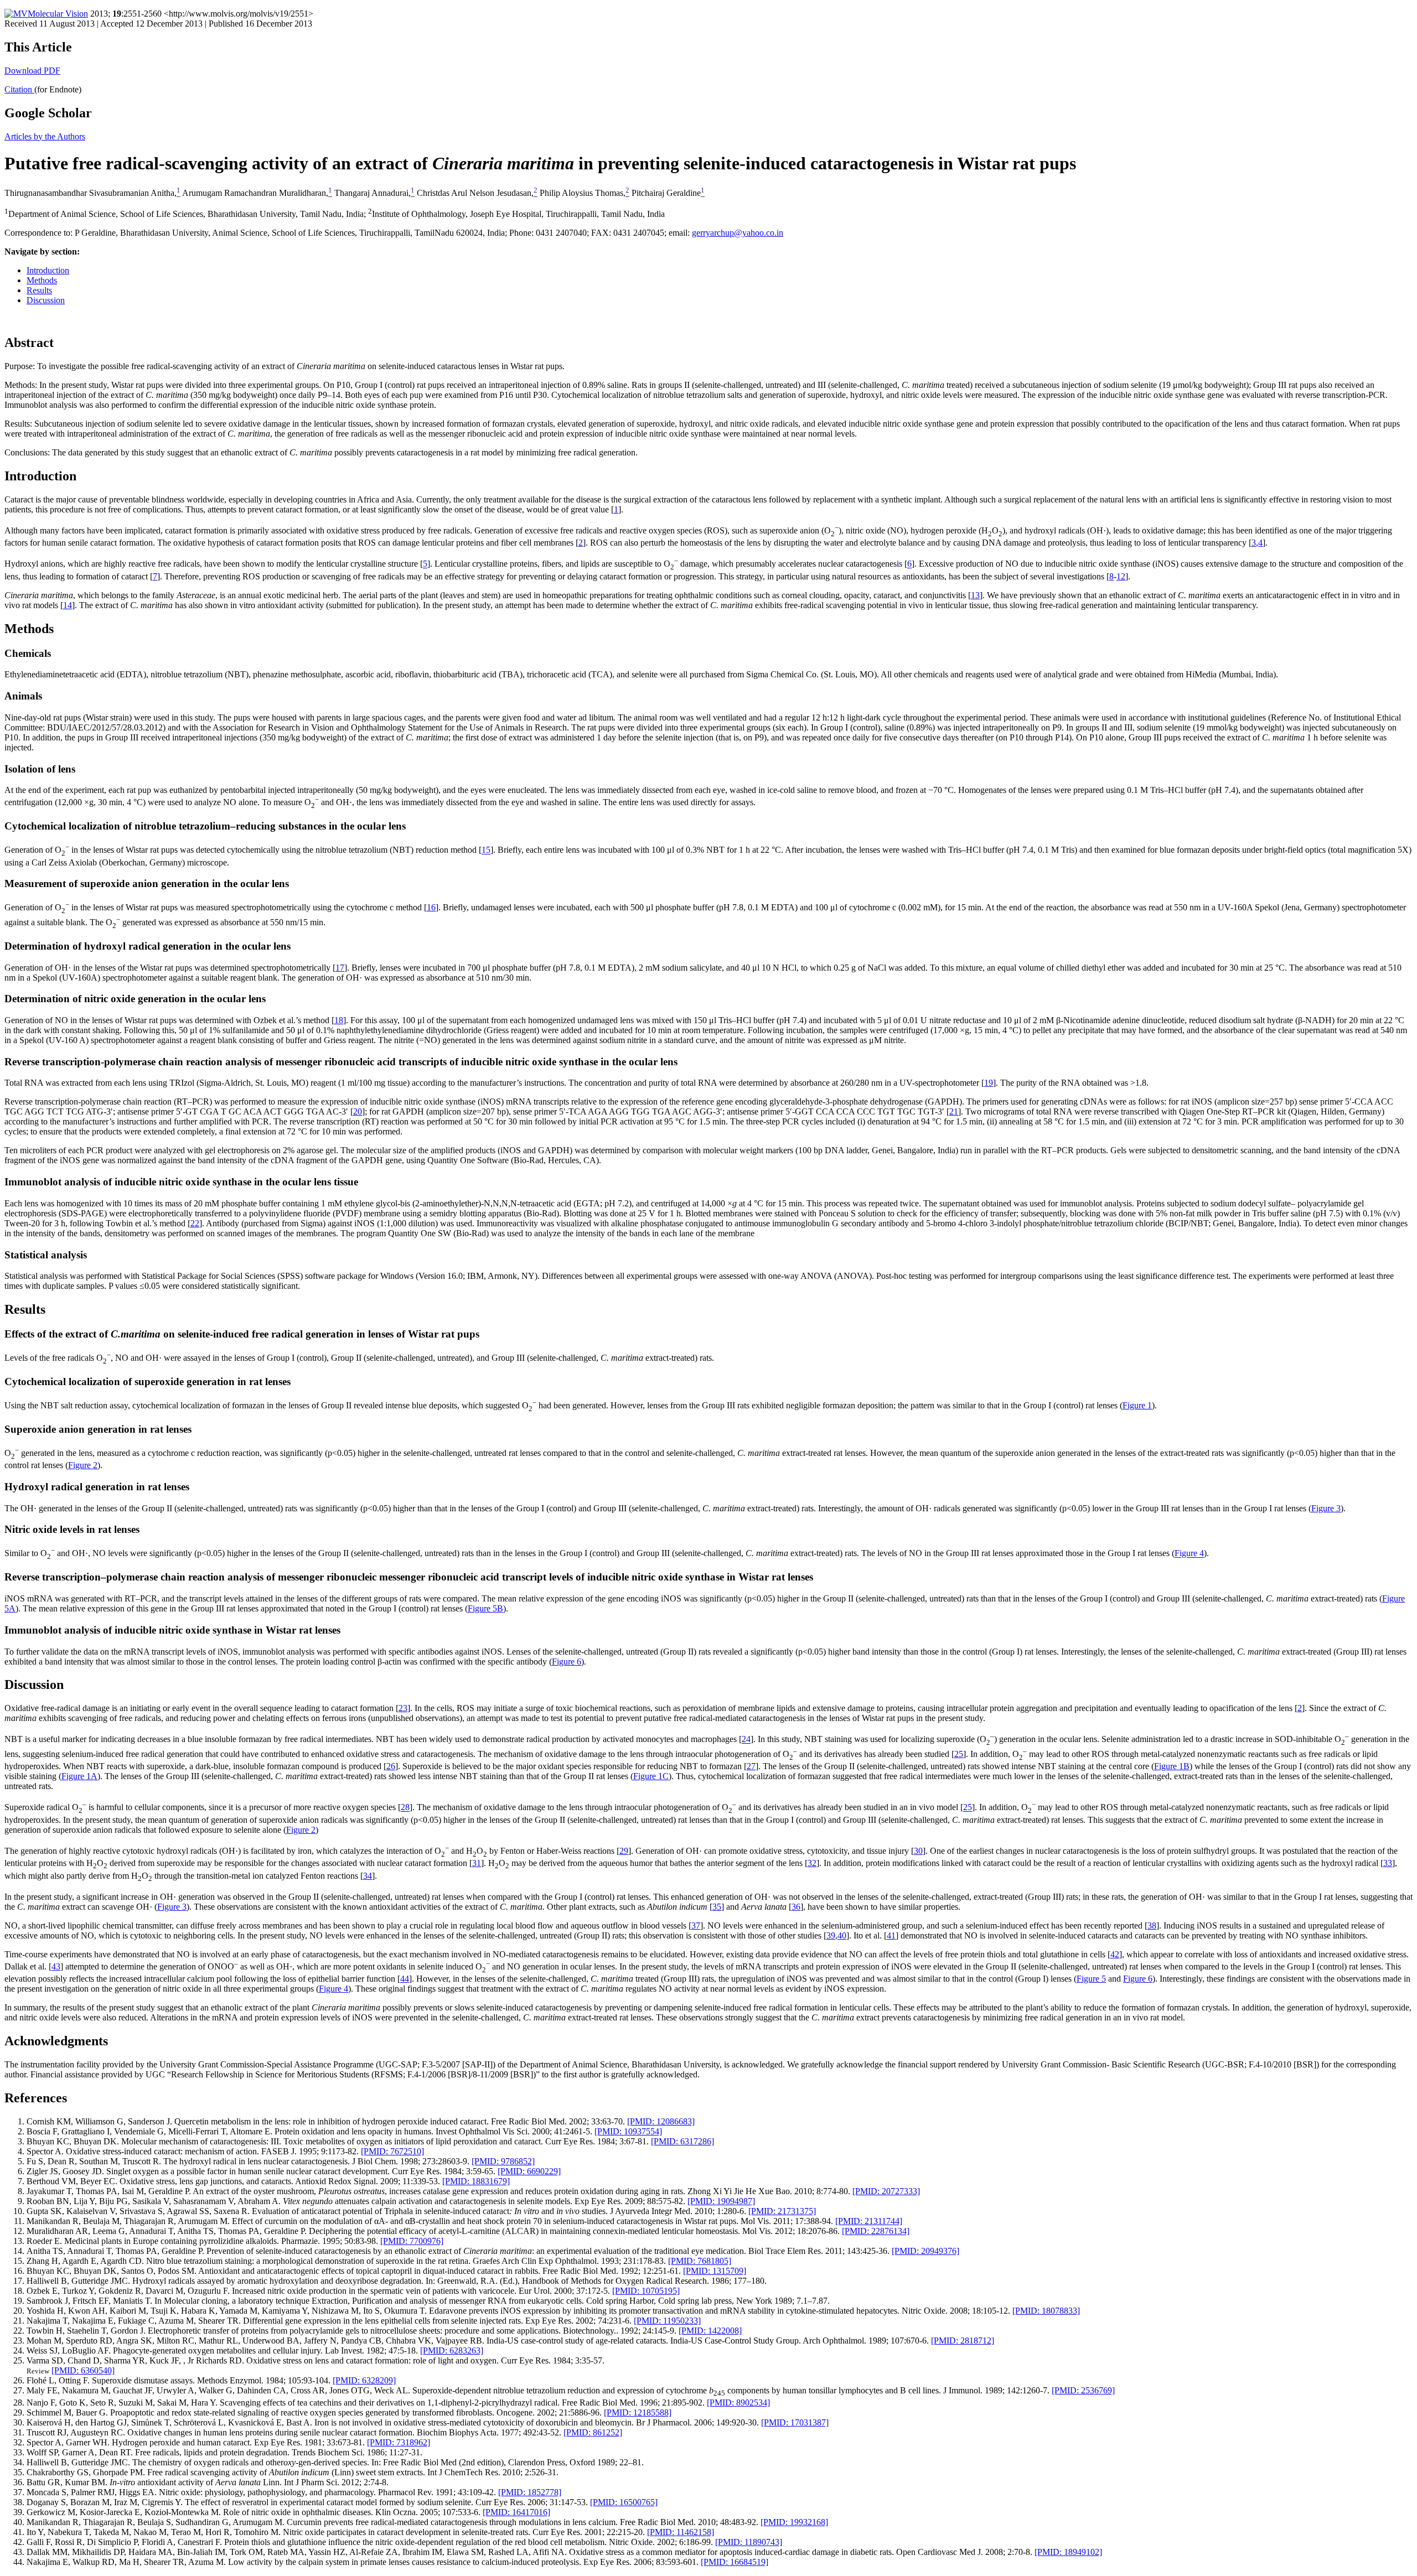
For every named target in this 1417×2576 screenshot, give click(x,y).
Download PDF (32, 71)
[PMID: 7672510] (392, 2151)
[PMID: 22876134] (876, 2231)
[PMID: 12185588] (638, 2412)
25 (959, 1754)
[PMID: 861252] (593, 2432)
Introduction (48, 270)
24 (746, 1740)
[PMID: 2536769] (1083, 2390)
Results (39, 290)
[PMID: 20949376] (925, 2251)
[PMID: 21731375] (782, 2211)
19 (989, 1083)
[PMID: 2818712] (963, 2341)
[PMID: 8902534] (738, 2403)
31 (477, 1863)
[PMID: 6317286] (682, 2141)
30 (918, 1851)
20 (358, 1111)
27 (751, 1766)
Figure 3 (1326, 1508)
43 (56, 1966)
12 (1121, 576)
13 (975, 595)
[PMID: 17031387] (795, 2422)
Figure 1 (1137, 1405)
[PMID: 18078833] (1046, 2311)
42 (1115, 1954)
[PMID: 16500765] (624, 2502)
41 (891, 1935)
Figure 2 (83, 1465)
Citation (19, 89)
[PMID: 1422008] (710, 2331)
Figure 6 (567, 1662)
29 (624, 1851)
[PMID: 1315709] (715, 2271)
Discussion (46, 300)
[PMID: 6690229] (529, 2171)
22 (195, 1223)
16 (431, 907)
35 (717, 1907)
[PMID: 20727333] (886, 2191)
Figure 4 (1189, 1554)
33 (1388, 1863)
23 (403, 1708)
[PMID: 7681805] (700, 2261)
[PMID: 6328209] (364, 2380)
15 (486, 850)
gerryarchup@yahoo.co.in (738, 233)
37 (696, 1925)
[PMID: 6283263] (452, 2350)
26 (391, 1766)
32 (812, 1863)
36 (796, 1907)
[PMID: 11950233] (667, 2321)
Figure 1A (79, 1776)
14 (68, 605)
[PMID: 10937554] (628, 2131)
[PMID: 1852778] (530, 2492)
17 (340, 968)
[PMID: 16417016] (516, 2512)
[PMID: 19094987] (721, 2201)
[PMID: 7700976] (412, 2241)
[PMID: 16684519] (735, 2562)
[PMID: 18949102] (1068, 2552)
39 (831, 1935)
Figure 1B (1172, 1766)
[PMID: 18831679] (476, 2181)
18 (339, 1020)
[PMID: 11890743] (749, 2542)
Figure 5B (485, 1608)
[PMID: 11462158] (681, 2532)
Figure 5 (1091, 1979)
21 (954, 1111)
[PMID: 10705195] (646, 2291)
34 (368, 1876)
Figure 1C (651, 1776)
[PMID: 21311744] (869, 2221)
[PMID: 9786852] (503, 2161)
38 (1152, 1925)
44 (405, 1979)
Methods (42, 280)
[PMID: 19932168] (794, 2522)
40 (842, 1935)
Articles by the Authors (45, 136)
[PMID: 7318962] (399, 2442)
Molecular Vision (58, 14)
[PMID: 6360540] (83, 2370)
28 (405, 1808)
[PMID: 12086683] (661, 2121)
